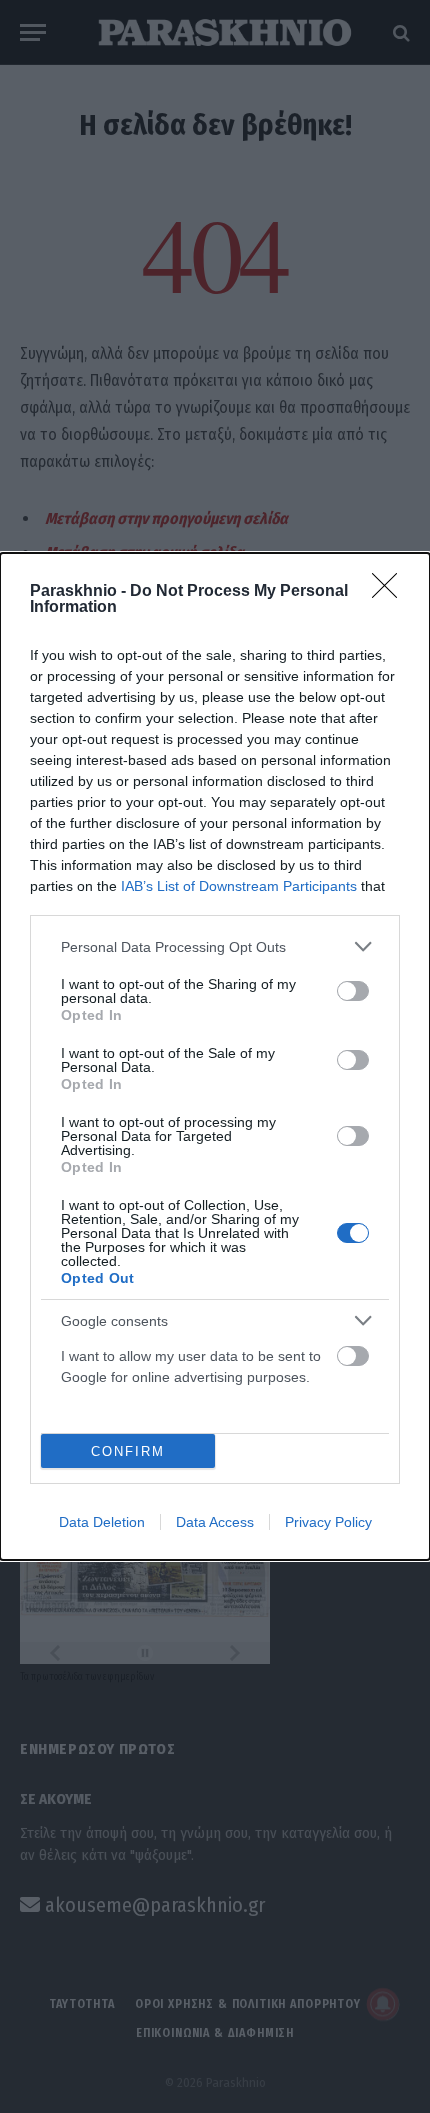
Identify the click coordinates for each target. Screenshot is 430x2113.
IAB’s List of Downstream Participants (239, 886)
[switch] (353, 991)
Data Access (215, 1522)
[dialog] (215, 1056)
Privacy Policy (328, 1522)
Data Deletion (102, 1522)
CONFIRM (128, 1451)
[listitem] (215, 946)
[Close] (391, 592)
